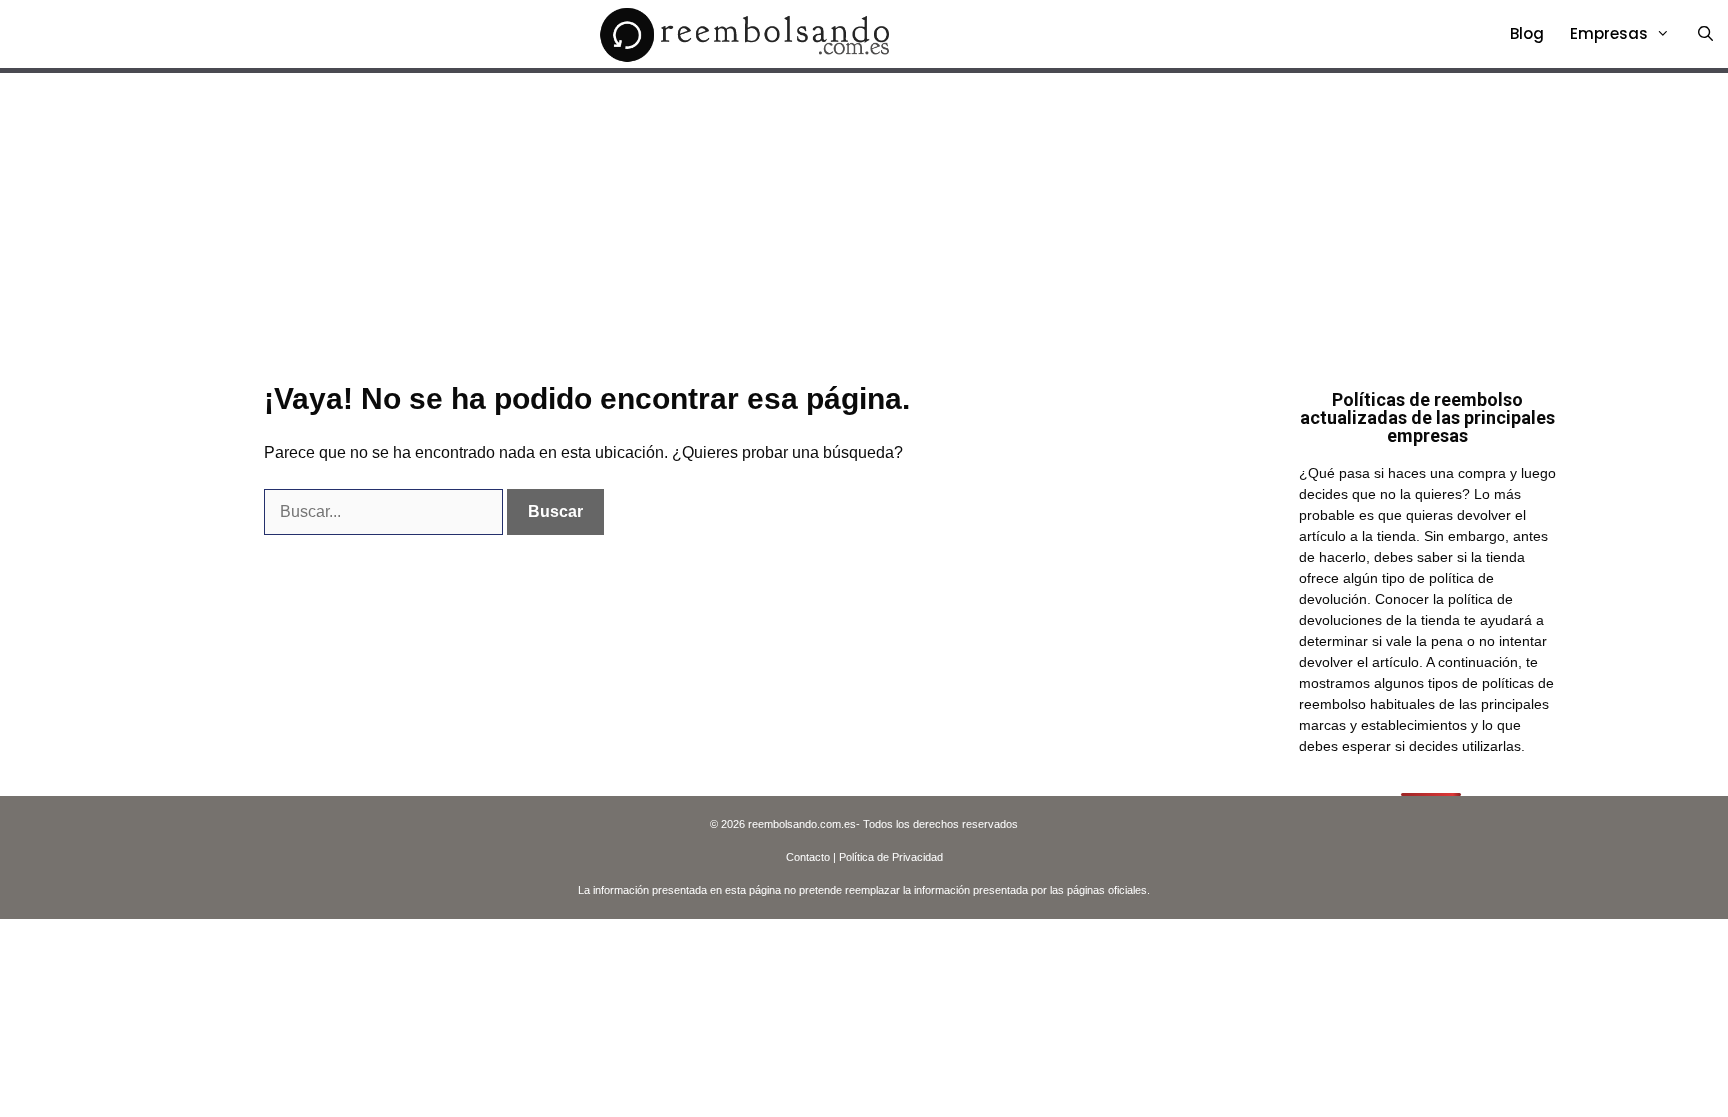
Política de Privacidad (891, 857)
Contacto (808, 857)
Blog (1527, 33)
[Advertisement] (864, 223)
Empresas (1609, 33)
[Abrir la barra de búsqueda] (1705, 34)
